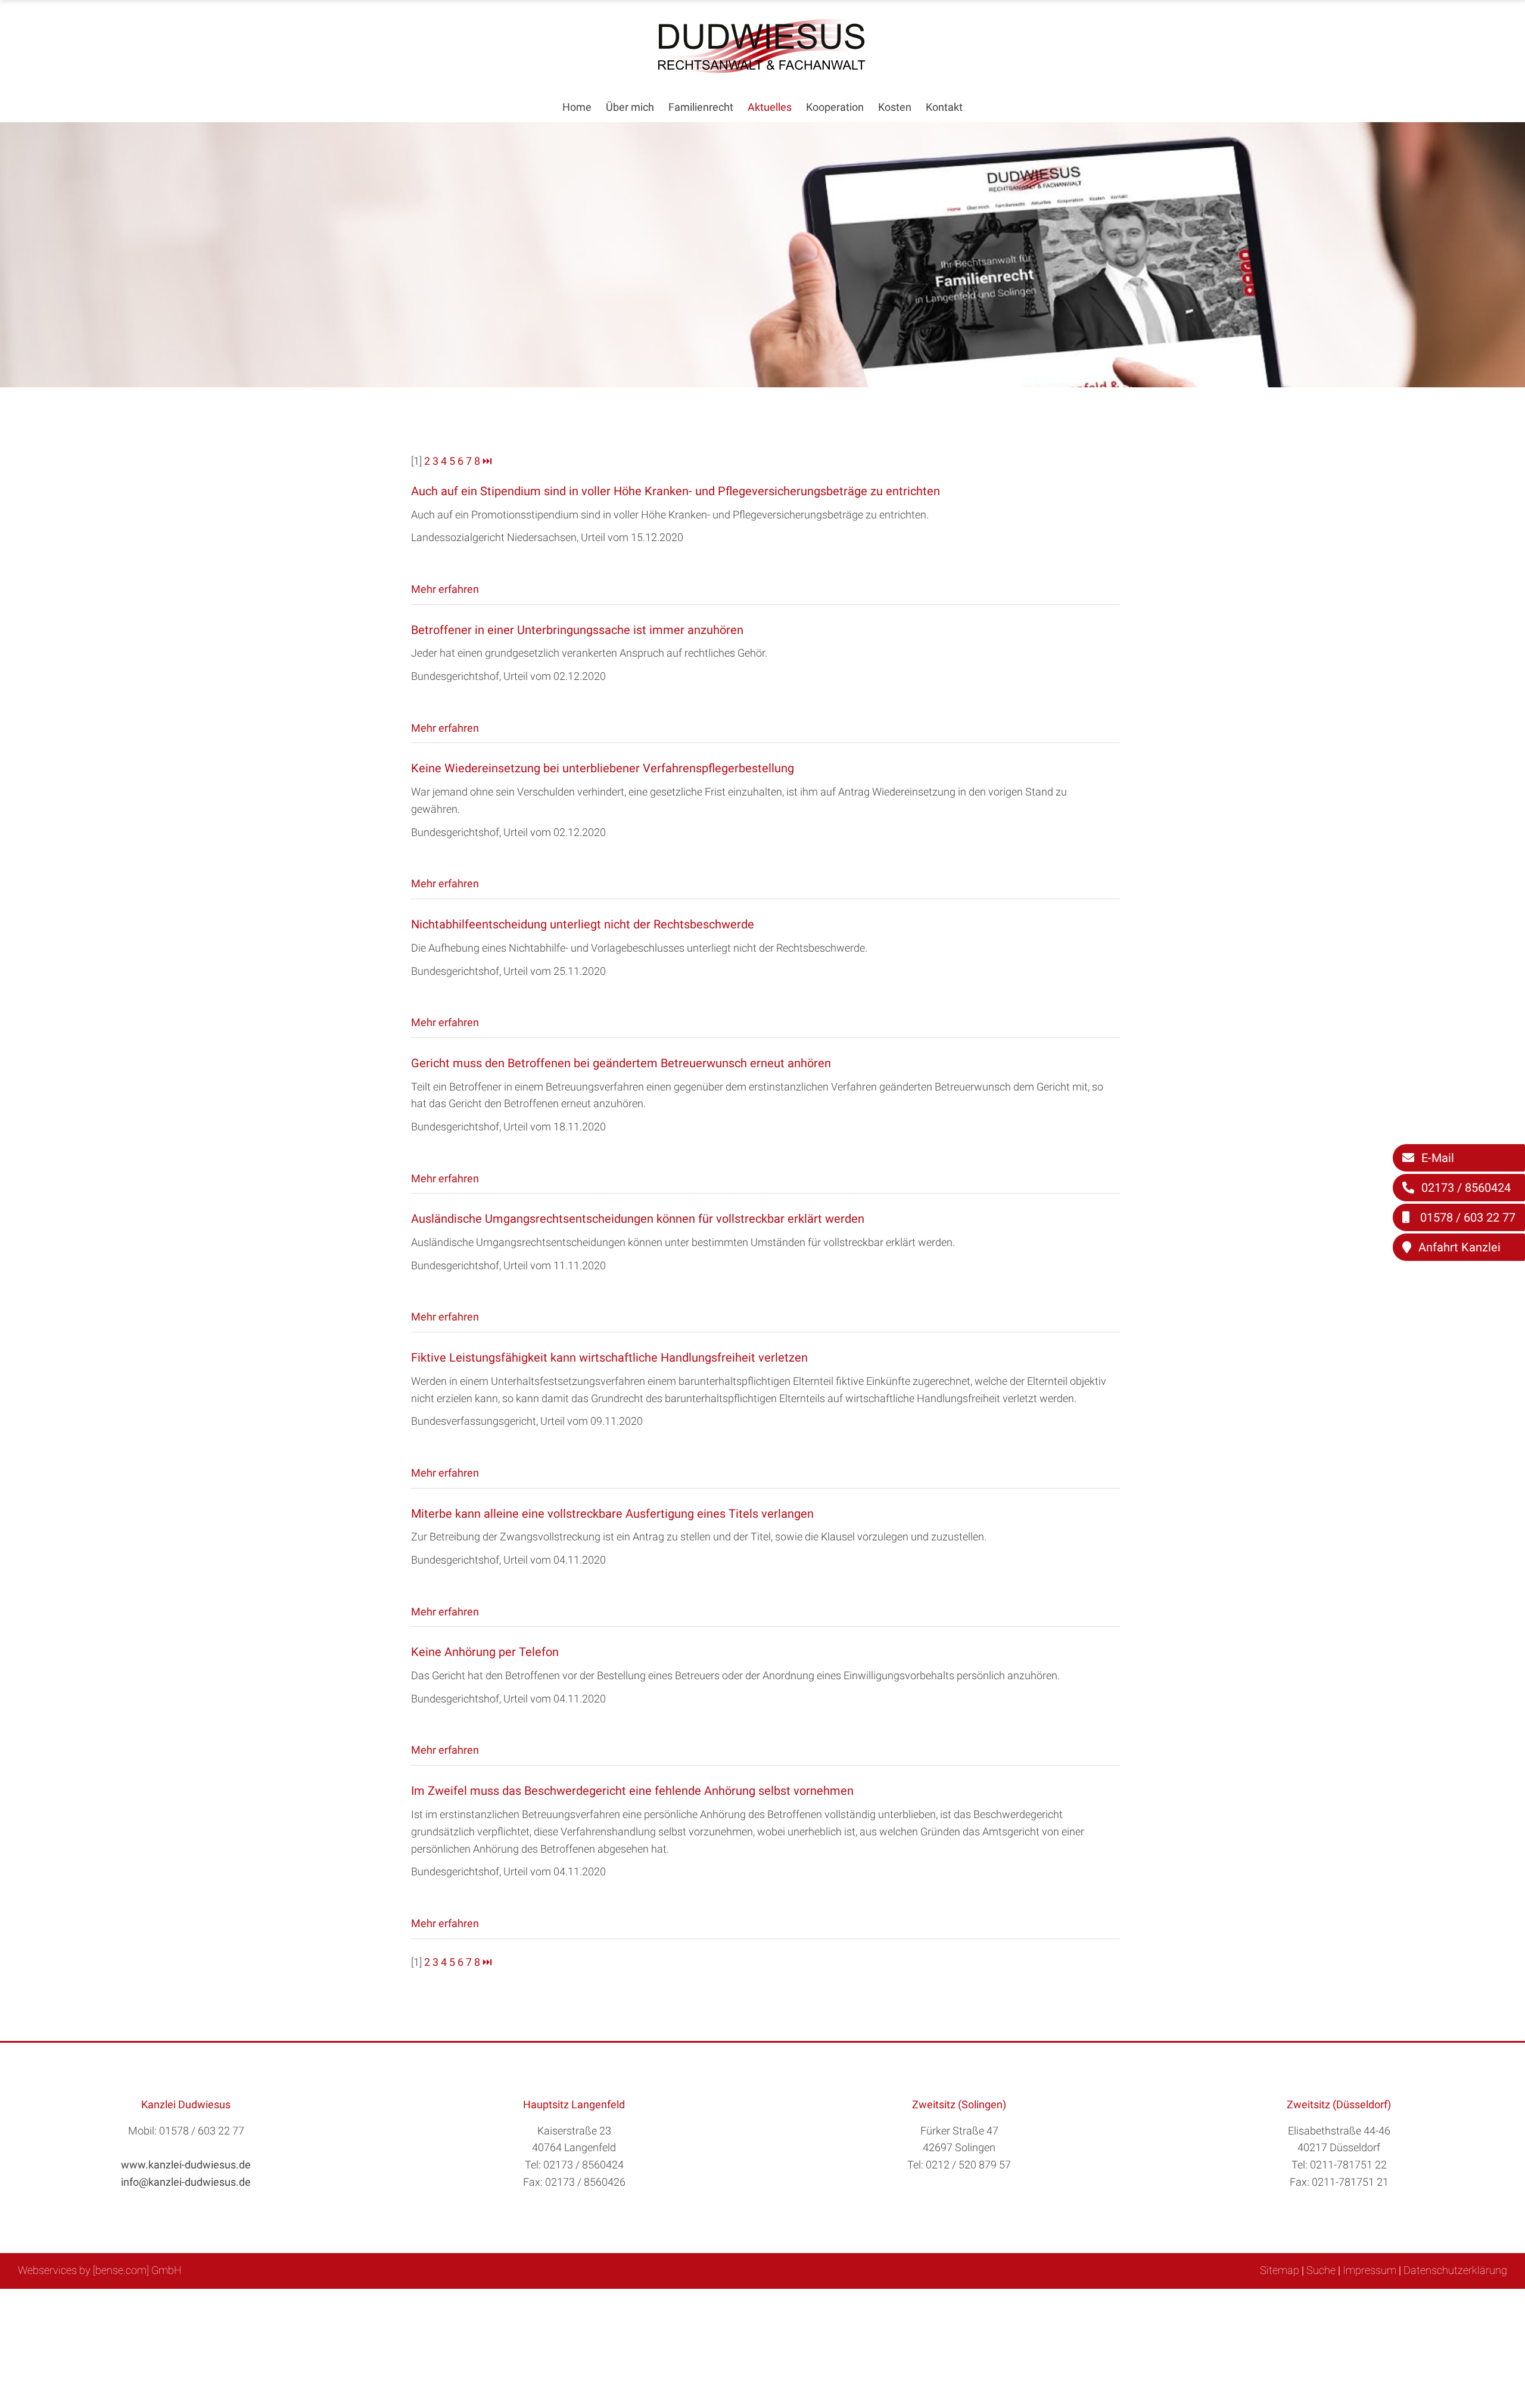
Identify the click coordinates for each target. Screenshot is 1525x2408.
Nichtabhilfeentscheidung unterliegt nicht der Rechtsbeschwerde (583, 924)
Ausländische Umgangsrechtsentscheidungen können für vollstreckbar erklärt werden (638, 1219)
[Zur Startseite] (762, 69)
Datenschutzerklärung (1455, 2270)
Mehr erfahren (445, 589)
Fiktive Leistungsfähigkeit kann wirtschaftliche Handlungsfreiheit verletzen (609, 1357)
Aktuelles (770, 107)
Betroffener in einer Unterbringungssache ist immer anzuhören (577, 630)
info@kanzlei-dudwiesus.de (186, 2182)
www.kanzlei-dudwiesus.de (186, 2165)
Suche (1321, 2270)
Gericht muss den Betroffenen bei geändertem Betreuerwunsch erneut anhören (621, 1063)
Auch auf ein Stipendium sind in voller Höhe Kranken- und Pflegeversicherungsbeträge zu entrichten (676, 491)
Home (577, 107)
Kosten (895, 107)
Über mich (630, 107)
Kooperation (835, 107)
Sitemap (1280, 2270)
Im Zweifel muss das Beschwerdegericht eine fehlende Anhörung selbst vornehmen (632, 1791)
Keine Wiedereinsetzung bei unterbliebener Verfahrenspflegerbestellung (603, 768)
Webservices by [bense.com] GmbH (100, 2270)
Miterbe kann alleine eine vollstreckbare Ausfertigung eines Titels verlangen (612, 1514)
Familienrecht (701, 107)
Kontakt (944, 107)
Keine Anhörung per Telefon (485, 1652)
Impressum (1370, 2270)
